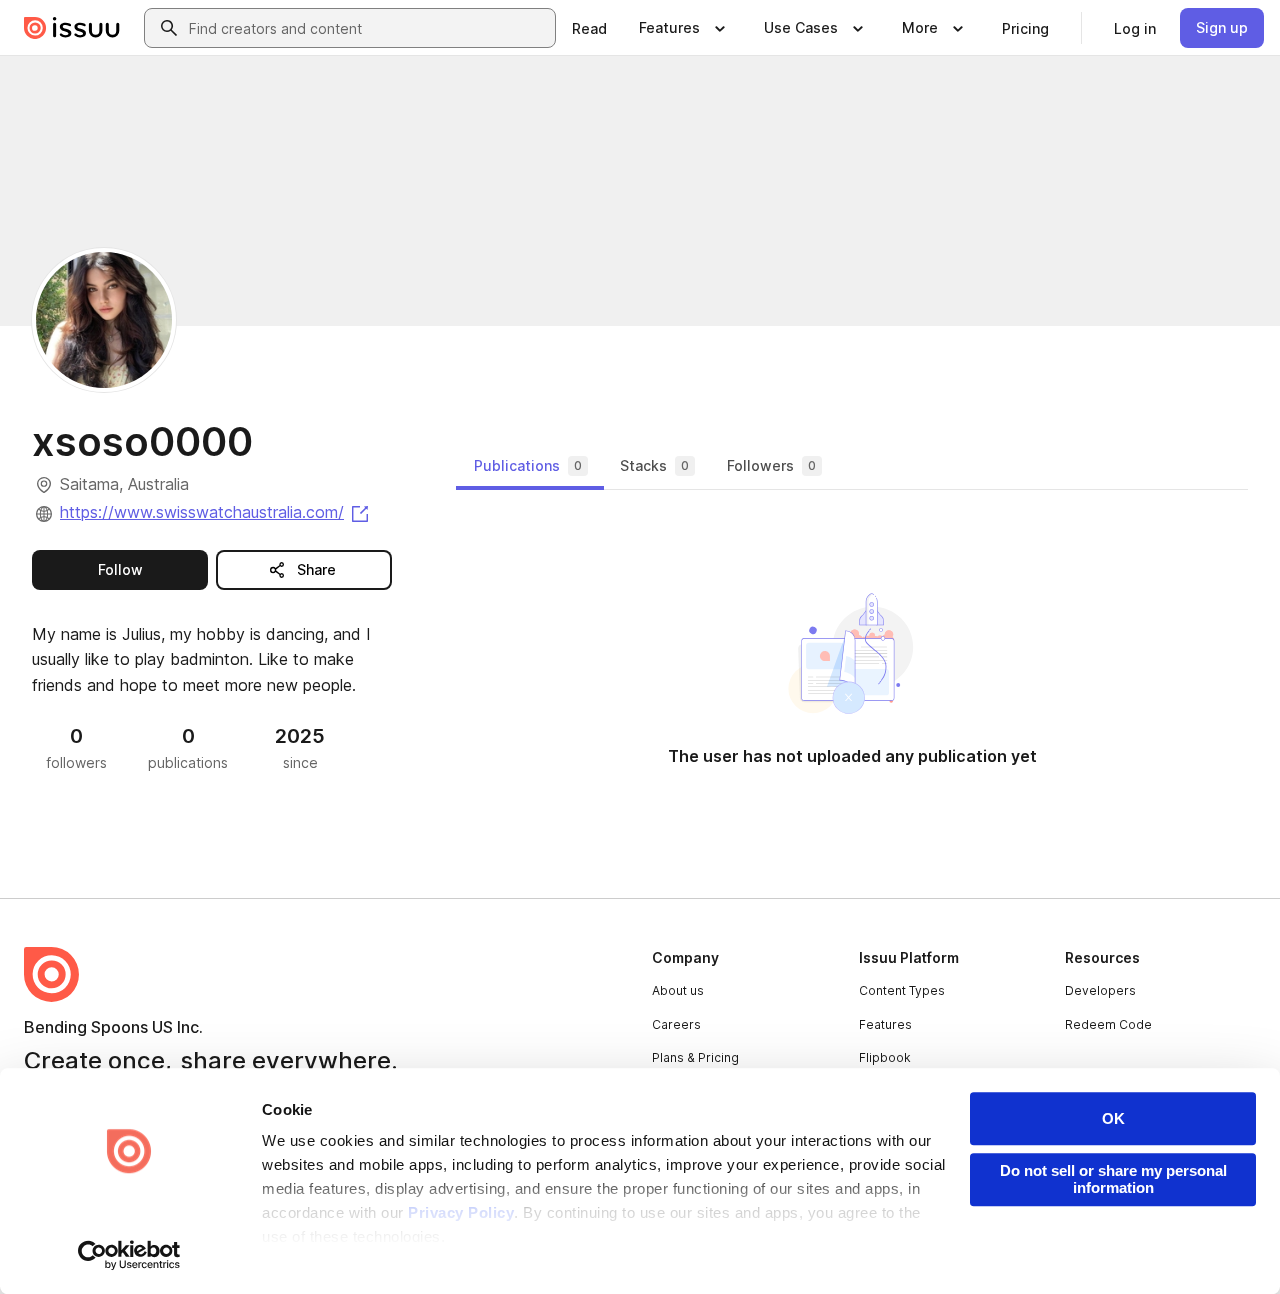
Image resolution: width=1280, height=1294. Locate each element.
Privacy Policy (461, 1212)
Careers (676, 1024)
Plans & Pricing (695, 1057)
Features (885, 1024)
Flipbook (885, 1057)
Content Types (902, 990)
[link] (589, 28)
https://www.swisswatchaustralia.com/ (216, 512)
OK (1113, 1118)
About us (678, 990)
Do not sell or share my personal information (1113, 1179)
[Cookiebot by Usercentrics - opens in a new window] (129, 1255)
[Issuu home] (72, 28)
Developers (1100, 990)
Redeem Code (1108, 1024)
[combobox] (368, 28)
